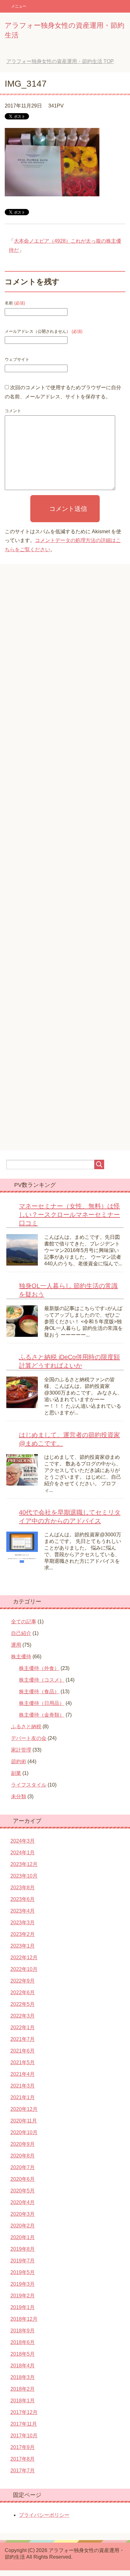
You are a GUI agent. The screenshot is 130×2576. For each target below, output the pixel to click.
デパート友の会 (29, 1738)
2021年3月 (23, 2086)
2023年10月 (24, 1876)
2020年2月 (23, 2226)
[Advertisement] (65, 862)
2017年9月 (23, 2447)
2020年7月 (23, 2167)
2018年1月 (23, 2401)
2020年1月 (23, 2237)
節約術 (19, 1762)
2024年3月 (23, 1841)
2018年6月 (23, 2342)
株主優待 (21, 1657)
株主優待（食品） (39, 1692)
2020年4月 (23, 2202)
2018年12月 (24, 2319)
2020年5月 (23, 2191)
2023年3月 (23, 1923)
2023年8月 (23, 1888)
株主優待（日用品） (42, 1703)
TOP (60, 61)
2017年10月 (24, 2436)
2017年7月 (23, 2471)
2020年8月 (23, 2156)
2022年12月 (24, 1958)
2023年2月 (23, 1934)
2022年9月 (23, 1981)
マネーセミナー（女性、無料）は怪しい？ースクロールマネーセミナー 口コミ (69, 1215)
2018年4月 (23, 2366)
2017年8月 (23, 2459)
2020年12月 (24, 2109)
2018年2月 (23, 2389)
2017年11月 (24, 2424)
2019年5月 (23, 2272)
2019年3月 (23, 2284)
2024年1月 (23, 1853)
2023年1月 (23, 1946)
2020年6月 (23, 2179)
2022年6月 (23, 1993)
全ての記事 (24, 1622)
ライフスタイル (29, 1785)
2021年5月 (23, 2062)
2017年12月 (24, 2412)
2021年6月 (23, 2051)
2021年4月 (23, 2074)
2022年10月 (24, 1969)
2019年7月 (23, 2261)
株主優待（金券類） (42, 1715)
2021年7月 (23, 2039)
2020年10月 (24, 2132)
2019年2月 (23, 2296)
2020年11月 (24, 2121)
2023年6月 (23, 1899)
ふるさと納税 (26, 1727)
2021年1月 (23, 2097)
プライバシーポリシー (44, 2515)
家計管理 (21, 1750)
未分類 (19, 1796)
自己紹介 (21, 1633)
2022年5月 (23, 2004)
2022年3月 (23, 2016)
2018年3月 (23, 2377)
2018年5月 (23, 2354)
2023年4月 (23, 1911)
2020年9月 (23, 2144)
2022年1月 (23, 2027)
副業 (16, 1773)
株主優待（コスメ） (42, 1680)
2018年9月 (23, 2331)
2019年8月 (23, 2249)
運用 (16, 1645)
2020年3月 (23, 2214)
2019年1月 (23, 2307)
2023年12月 (24, 1864)
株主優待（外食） (39, 1668)
